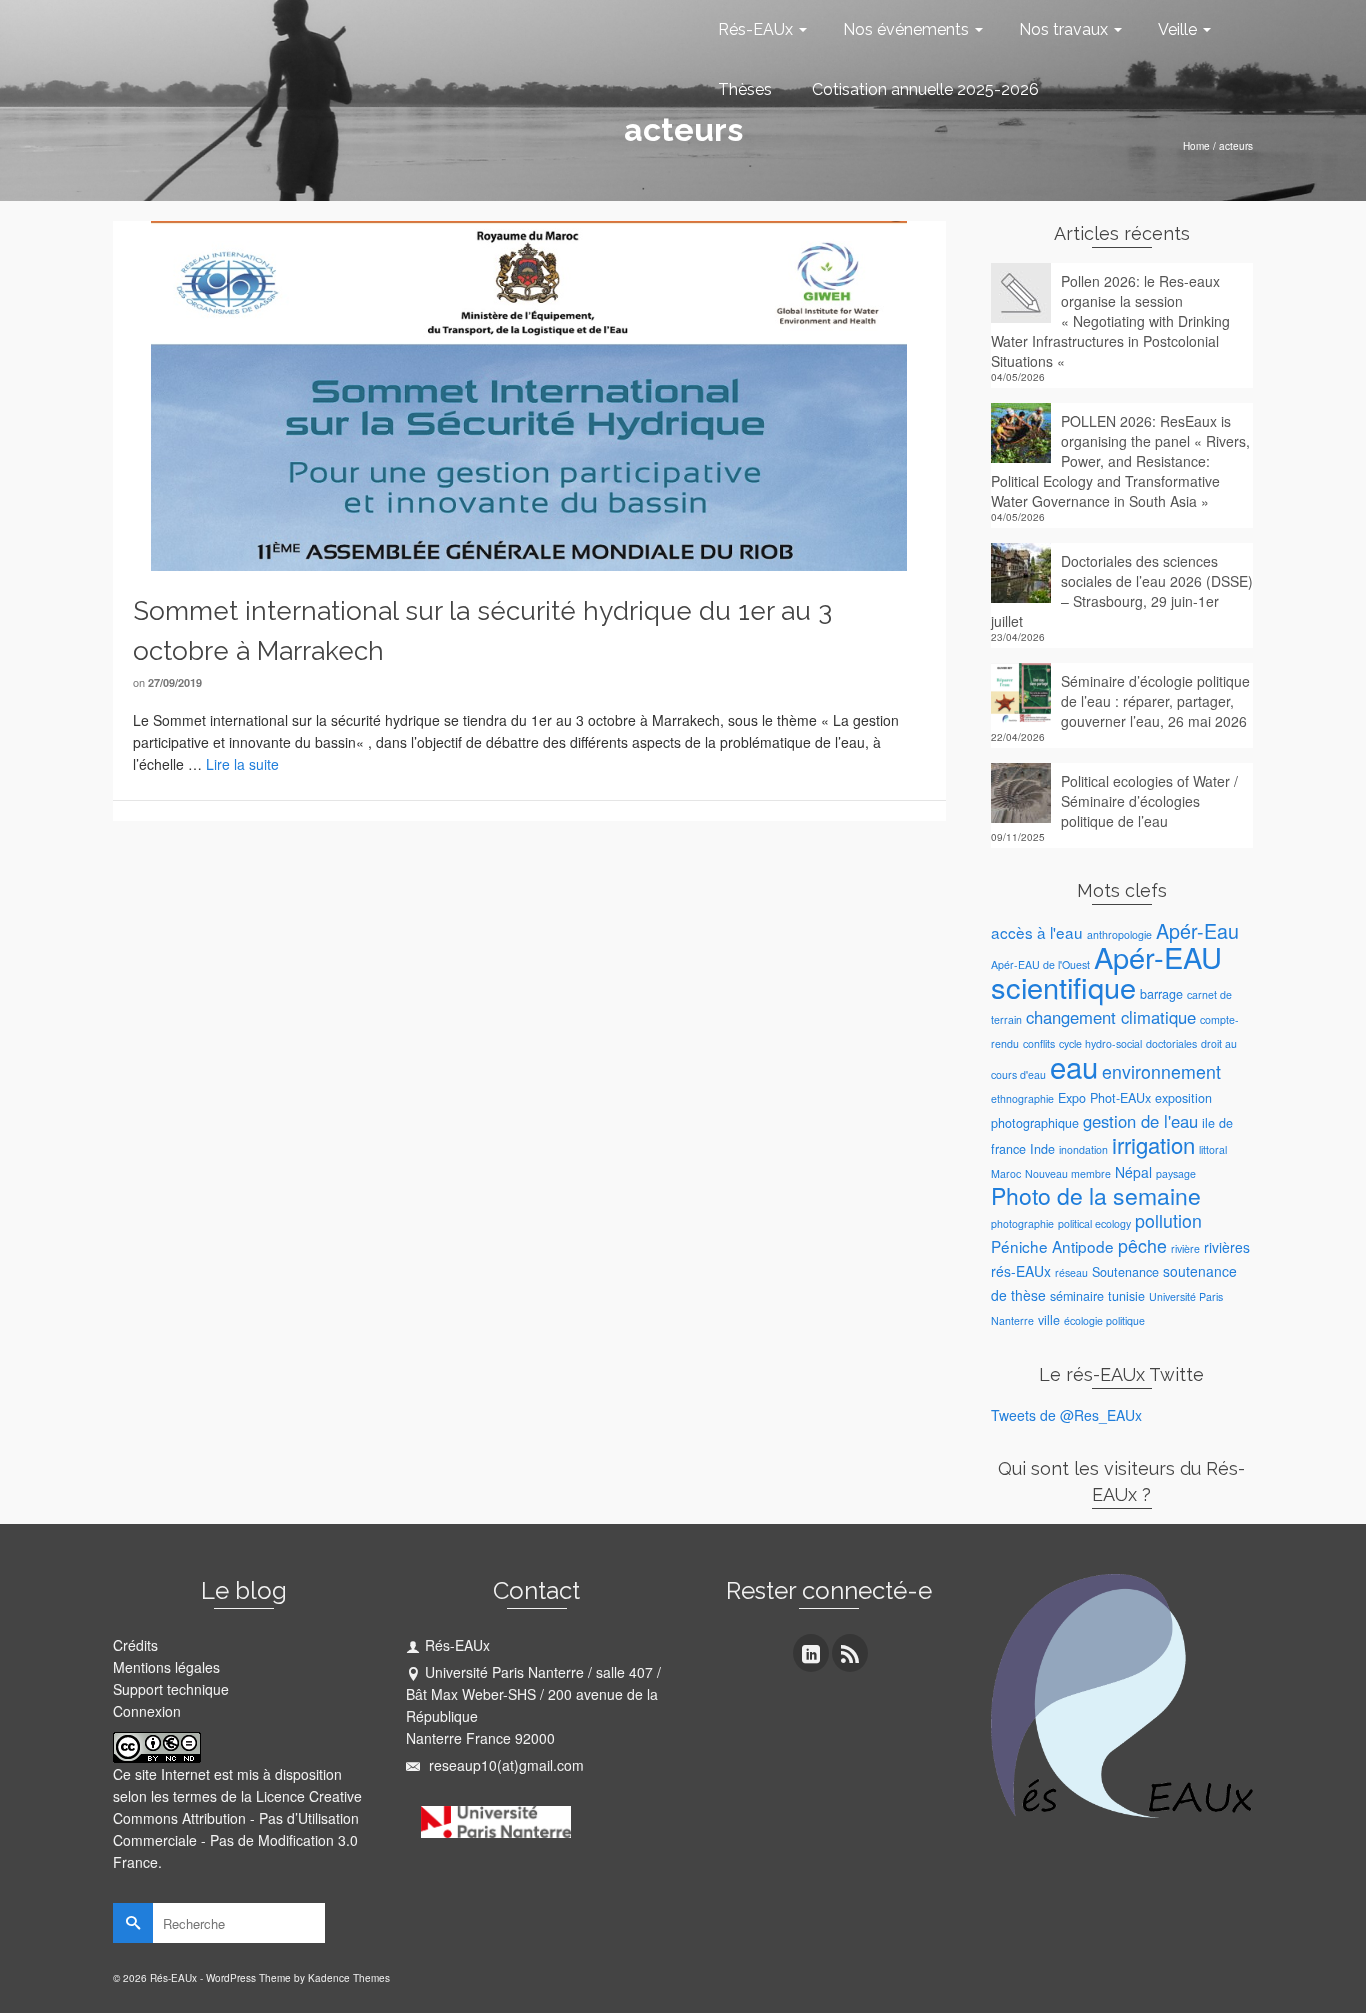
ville (1049, 1320)
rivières (1227, 1247)
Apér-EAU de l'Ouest (1040, 964)
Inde (1042, 1149)
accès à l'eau (1037, 932)
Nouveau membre (1068, 1173)
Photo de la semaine (1096, 1195)
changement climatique (1111, 1017)
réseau (1071, 1272)
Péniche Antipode (1052, 1246)
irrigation (1153, 1144)
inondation (1083, 1149)
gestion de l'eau (1140, 1121)
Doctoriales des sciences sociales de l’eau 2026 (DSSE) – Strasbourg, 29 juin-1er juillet (1122, 591)
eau (1074, 1066)
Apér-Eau (1197, 930)
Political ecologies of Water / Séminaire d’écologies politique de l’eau (1149, 801)
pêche (1142, 1245)
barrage (1161, 994)
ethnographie (1022, 1098)
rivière (1185, 1248)
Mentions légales (166, 1667)
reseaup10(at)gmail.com (504, 1765)
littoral (1213, 1149)
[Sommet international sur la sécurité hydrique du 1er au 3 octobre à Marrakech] (529, 394)
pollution (1168, 1220)
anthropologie (1119, 934)
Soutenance (1125, 1272)
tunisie (1126, 1296)
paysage (1176, 1173)
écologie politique (1104, 1320)
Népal (1133, 1172)
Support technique (171, 1689)
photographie (1022, 1223)
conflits (1039, 1043)
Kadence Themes (349, 1978)
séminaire (1077, 1296)
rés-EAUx (1021, 1271)
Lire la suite (242, 764)
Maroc (1006, 1173)
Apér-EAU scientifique (1106, 971)
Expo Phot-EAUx (1104, 1098)
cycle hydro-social (1100, 1043)
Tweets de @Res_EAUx (1066, 1415)
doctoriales (1171, 1043)
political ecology (1094, 1223)
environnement (1161, 1071)
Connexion (147, 1711)
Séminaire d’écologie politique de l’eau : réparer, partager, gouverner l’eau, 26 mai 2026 (1155, 701)
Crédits (135, 1645)
